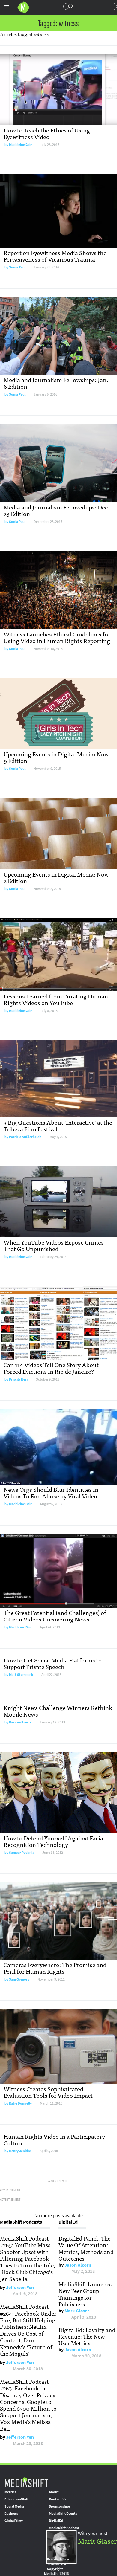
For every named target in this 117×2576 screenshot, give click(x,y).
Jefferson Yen (20, 2287)
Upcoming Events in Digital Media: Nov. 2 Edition (56, 877)
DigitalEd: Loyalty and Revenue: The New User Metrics (87, 2336)
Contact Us (58, 2499)
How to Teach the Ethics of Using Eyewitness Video (47, 133)
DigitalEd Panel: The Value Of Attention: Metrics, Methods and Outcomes (86, 2248)
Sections (7, 7)
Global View (14, 2521)
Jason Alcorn (78, 2265)
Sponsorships (60, 2506)
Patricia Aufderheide (25, 1137)
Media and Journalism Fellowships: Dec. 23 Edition (57, 510)
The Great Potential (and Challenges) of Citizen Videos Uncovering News (55, 1616)
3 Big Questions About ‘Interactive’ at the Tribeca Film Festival (58, 1125)
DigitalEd (56, 2521)
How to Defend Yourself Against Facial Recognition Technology (54, 1841)
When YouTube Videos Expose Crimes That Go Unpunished (54, 1245)
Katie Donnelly (20, 2103)
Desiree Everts (20, 1722)
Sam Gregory (19, 1979)
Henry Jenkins (20, 2151)
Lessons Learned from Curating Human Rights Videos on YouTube (56, 999)
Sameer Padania (22, 1853)
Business (11, 2514)
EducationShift (16, 2499)
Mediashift (23, 7)
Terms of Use (57, 2564)
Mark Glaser (77, 2311)
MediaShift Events (63, 2514)
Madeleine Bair (20, 145)
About (54, 2492)
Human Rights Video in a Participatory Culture (54, 2139)
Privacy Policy (58, 2559)
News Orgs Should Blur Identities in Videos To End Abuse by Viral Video (51, 1492)
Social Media (14, 2506)
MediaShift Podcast (64, 2528)
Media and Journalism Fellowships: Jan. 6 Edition (56, 383)
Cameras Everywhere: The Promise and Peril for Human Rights (55, 1968)
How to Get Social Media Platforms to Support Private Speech (53, 1663)
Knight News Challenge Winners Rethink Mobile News (58, 1711)
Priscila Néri (18, 1379)
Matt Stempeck (21, 1675)
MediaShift (26, 2482)
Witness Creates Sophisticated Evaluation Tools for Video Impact (48, 2092)
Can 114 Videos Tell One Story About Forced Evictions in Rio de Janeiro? (51, 1368)
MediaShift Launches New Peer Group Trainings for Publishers (85, 2294)
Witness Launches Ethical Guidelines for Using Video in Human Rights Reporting (57, 637)
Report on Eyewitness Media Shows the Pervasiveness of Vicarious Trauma (55, 256)
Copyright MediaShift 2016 (56, 2571)
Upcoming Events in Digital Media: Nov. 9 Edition (56, 757)
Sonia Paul (17, 267)
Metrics (10, 2492)
